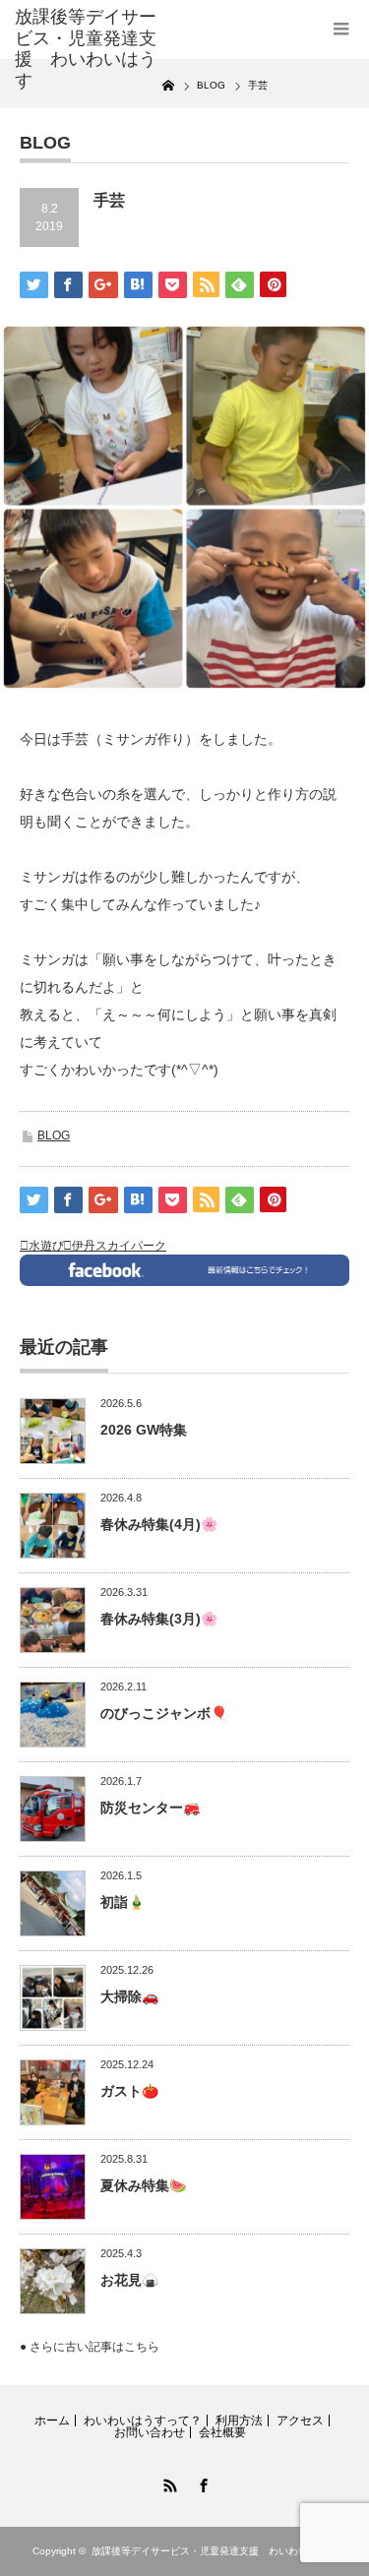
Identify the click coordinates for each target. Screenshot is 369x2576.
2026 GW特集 (144, 1430)
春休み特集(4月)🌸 (159, 1524)
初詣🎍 (123, 1902)
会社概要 (222, 2432)
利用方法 (239, 2421)
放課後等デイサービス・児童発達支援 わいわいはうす (215, 2551)
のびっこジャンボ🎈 (164, 1713)
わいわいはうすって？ (143, 2421)
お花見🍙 (129, 2280)
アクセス (300, 2421)
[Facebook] (202, 2483)
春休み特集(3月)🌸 (159, 1619)
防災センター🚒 (150, 1808)
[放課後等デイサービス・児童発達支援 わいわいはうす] (89, 49)
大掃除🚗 (129, 1996)
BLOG (54, 1135)
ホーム (52, 2421)
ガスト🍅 (129, 2091)
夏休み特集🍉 (143, 2185)
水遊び (46, 1246)
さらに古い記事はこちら (94, 2347)
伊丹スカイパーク (119, 1246)
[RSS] (168, 2483)
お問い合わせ (150, 2432)
